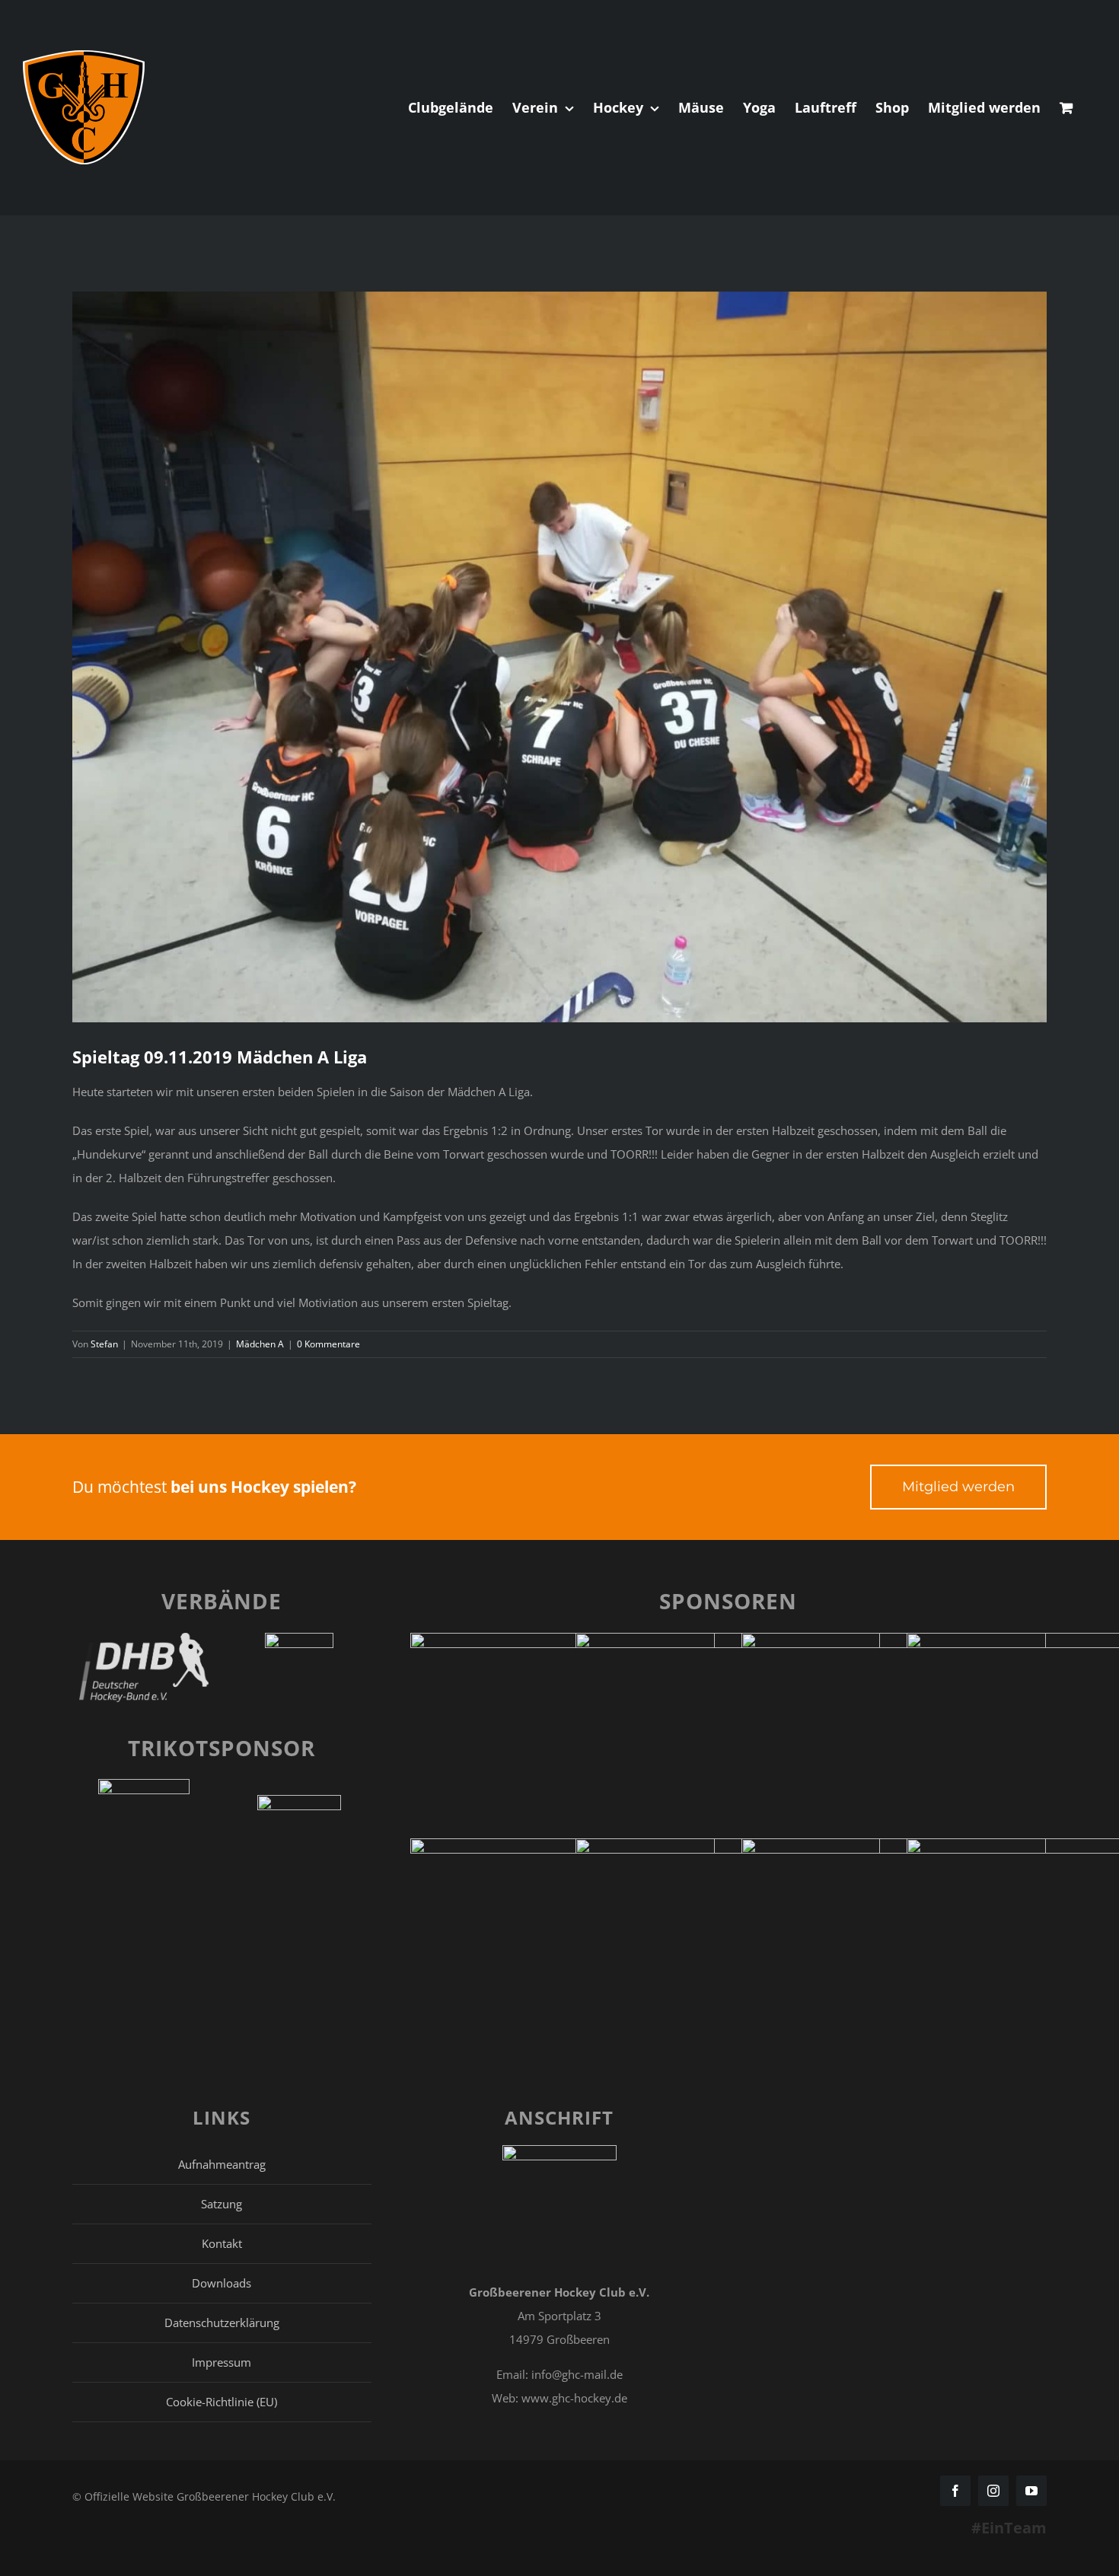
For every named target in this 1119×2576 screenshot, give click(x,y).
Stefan (104, 1344)
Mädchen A (260, 1344)
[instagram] (993, 2491)
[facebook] (955, 2491)
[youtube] (1031, 2491)
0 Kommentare (328, 1344)
